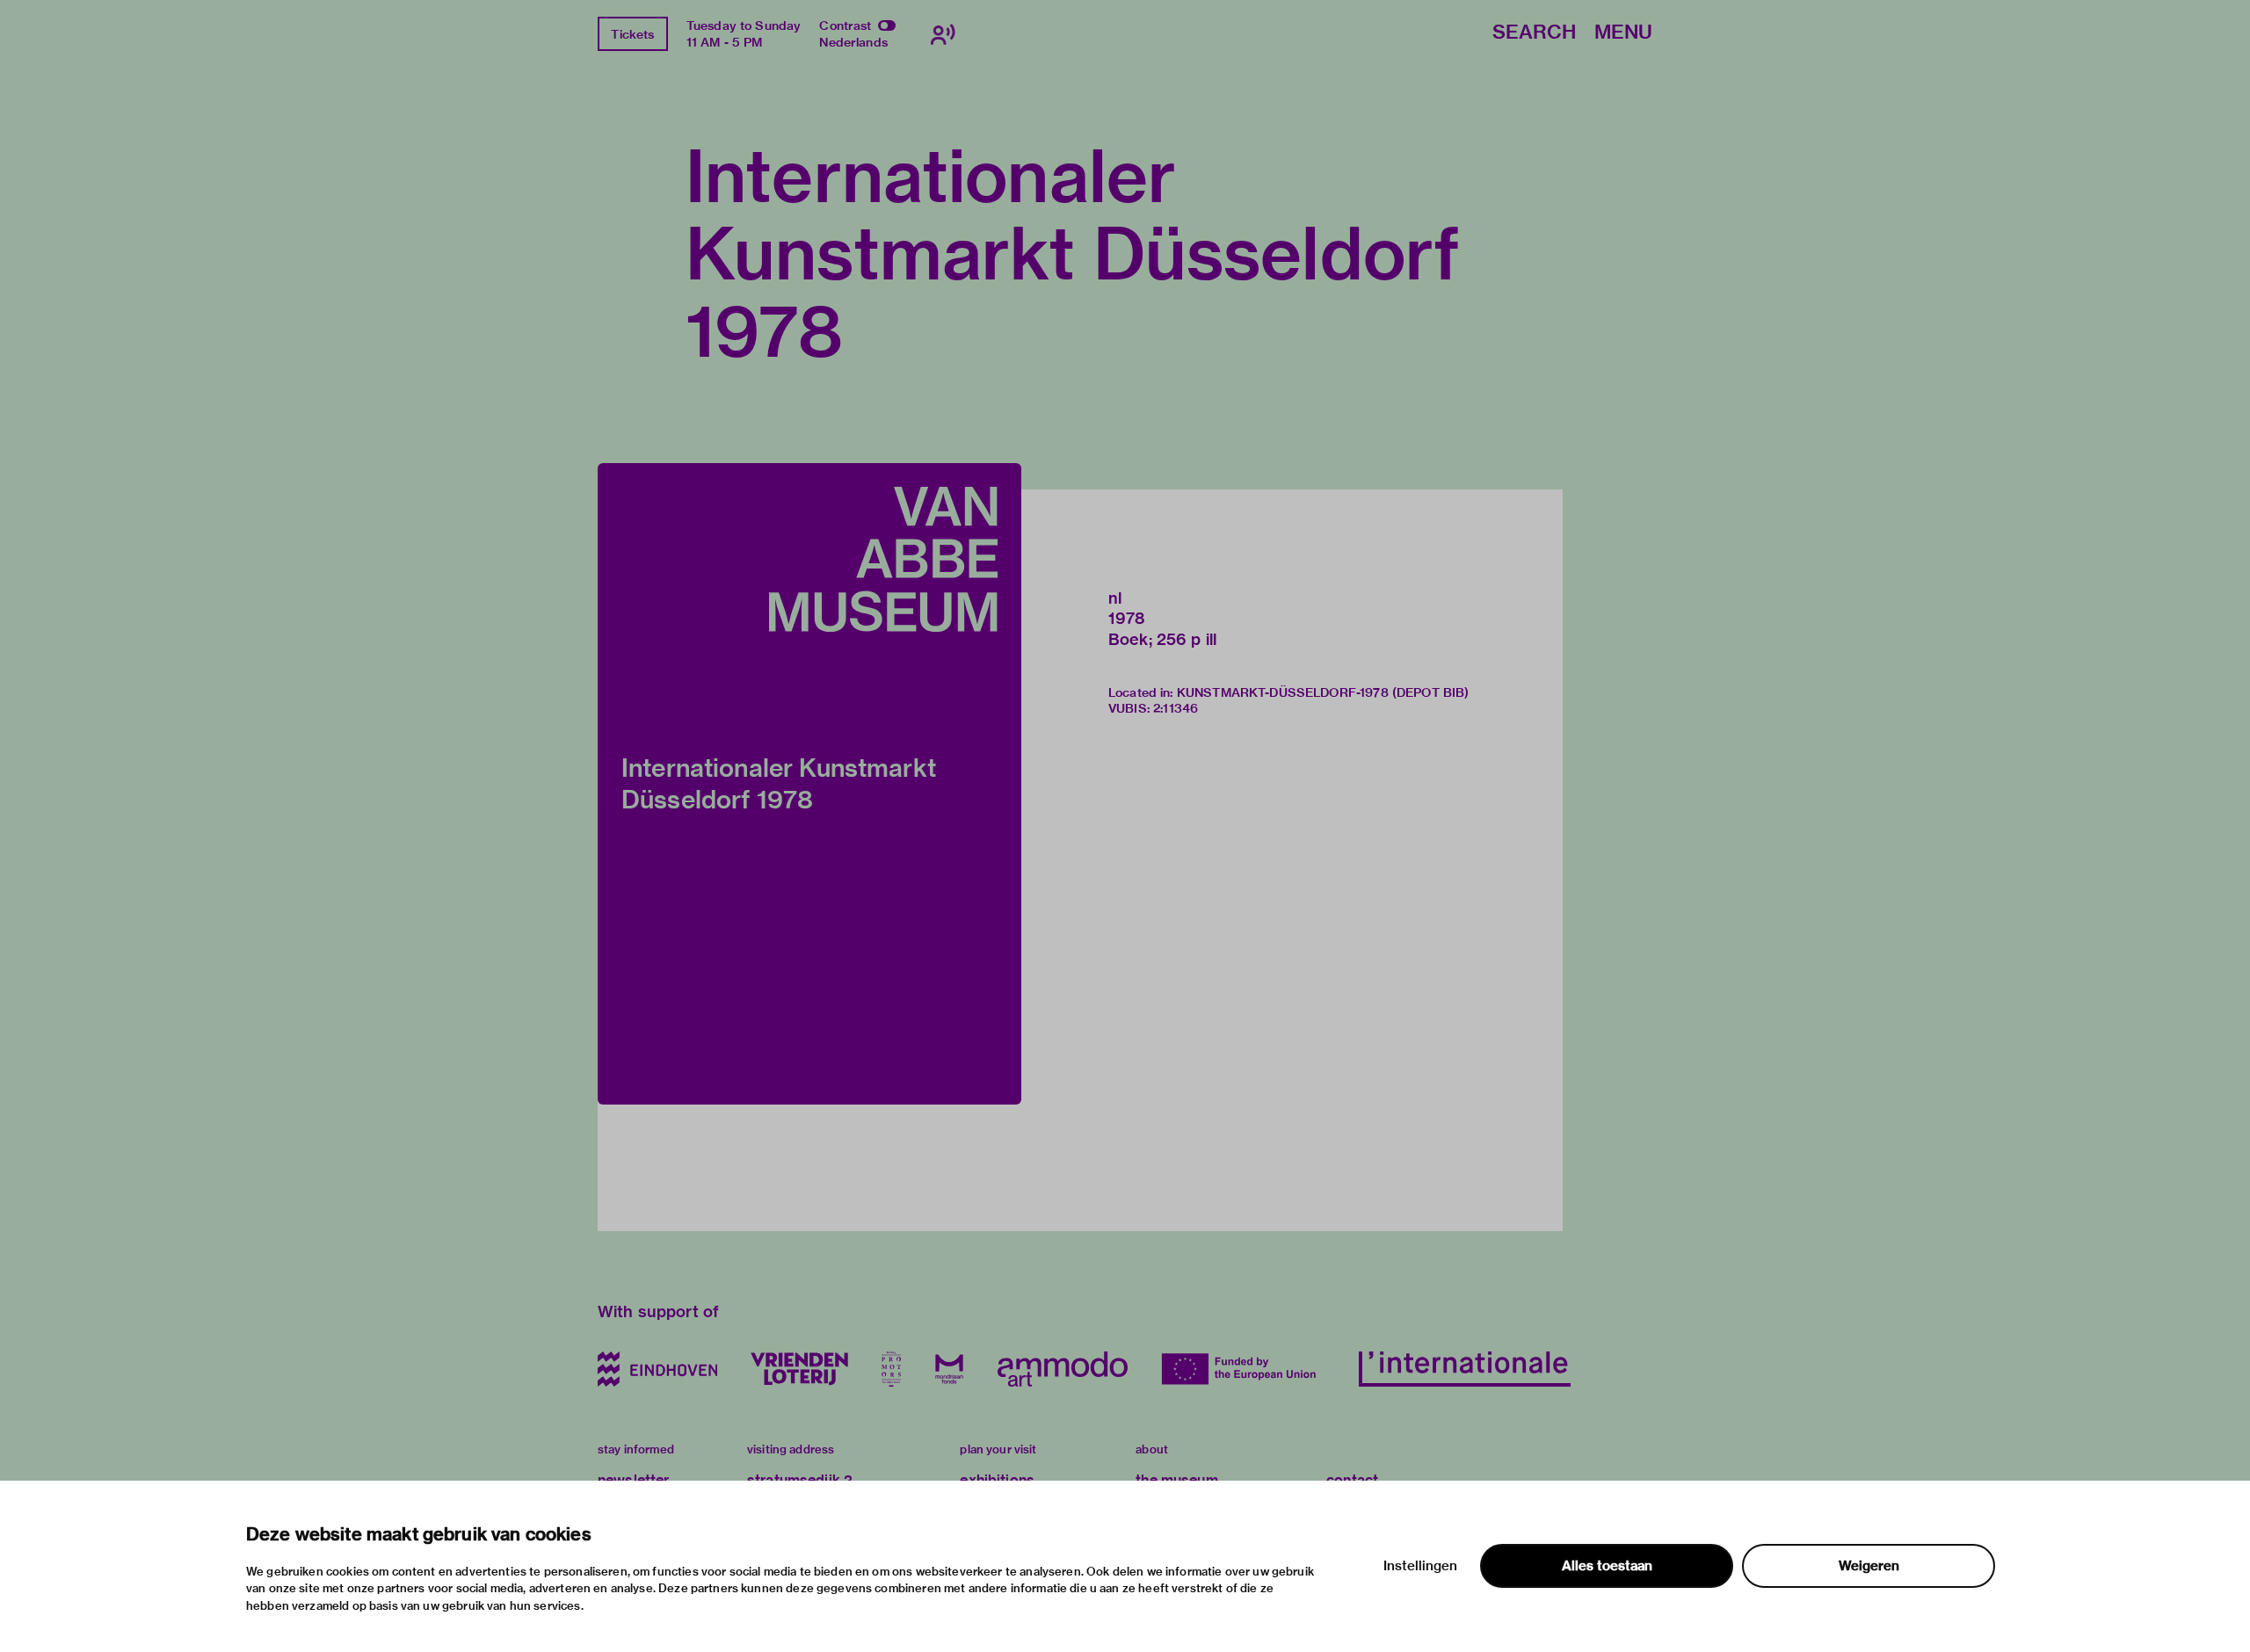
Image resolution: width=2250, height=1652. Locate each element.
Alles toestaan (1607, 1566)
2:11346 (1176, 708)
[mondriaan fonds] (949, 1369)
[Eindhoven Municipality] (657, 1369)
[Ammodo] (1063, 1369)
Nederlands (853, 42)
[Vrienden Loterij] (799, 1369)
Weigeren (1869, 1566)
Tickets (632, 34)
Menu (1623, 33)
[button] (809, 784)
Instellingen (1420, 1566)
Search (1534, 33)
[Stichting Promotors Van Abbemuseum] (891, 1369)
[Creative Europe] (1243, 1369)
